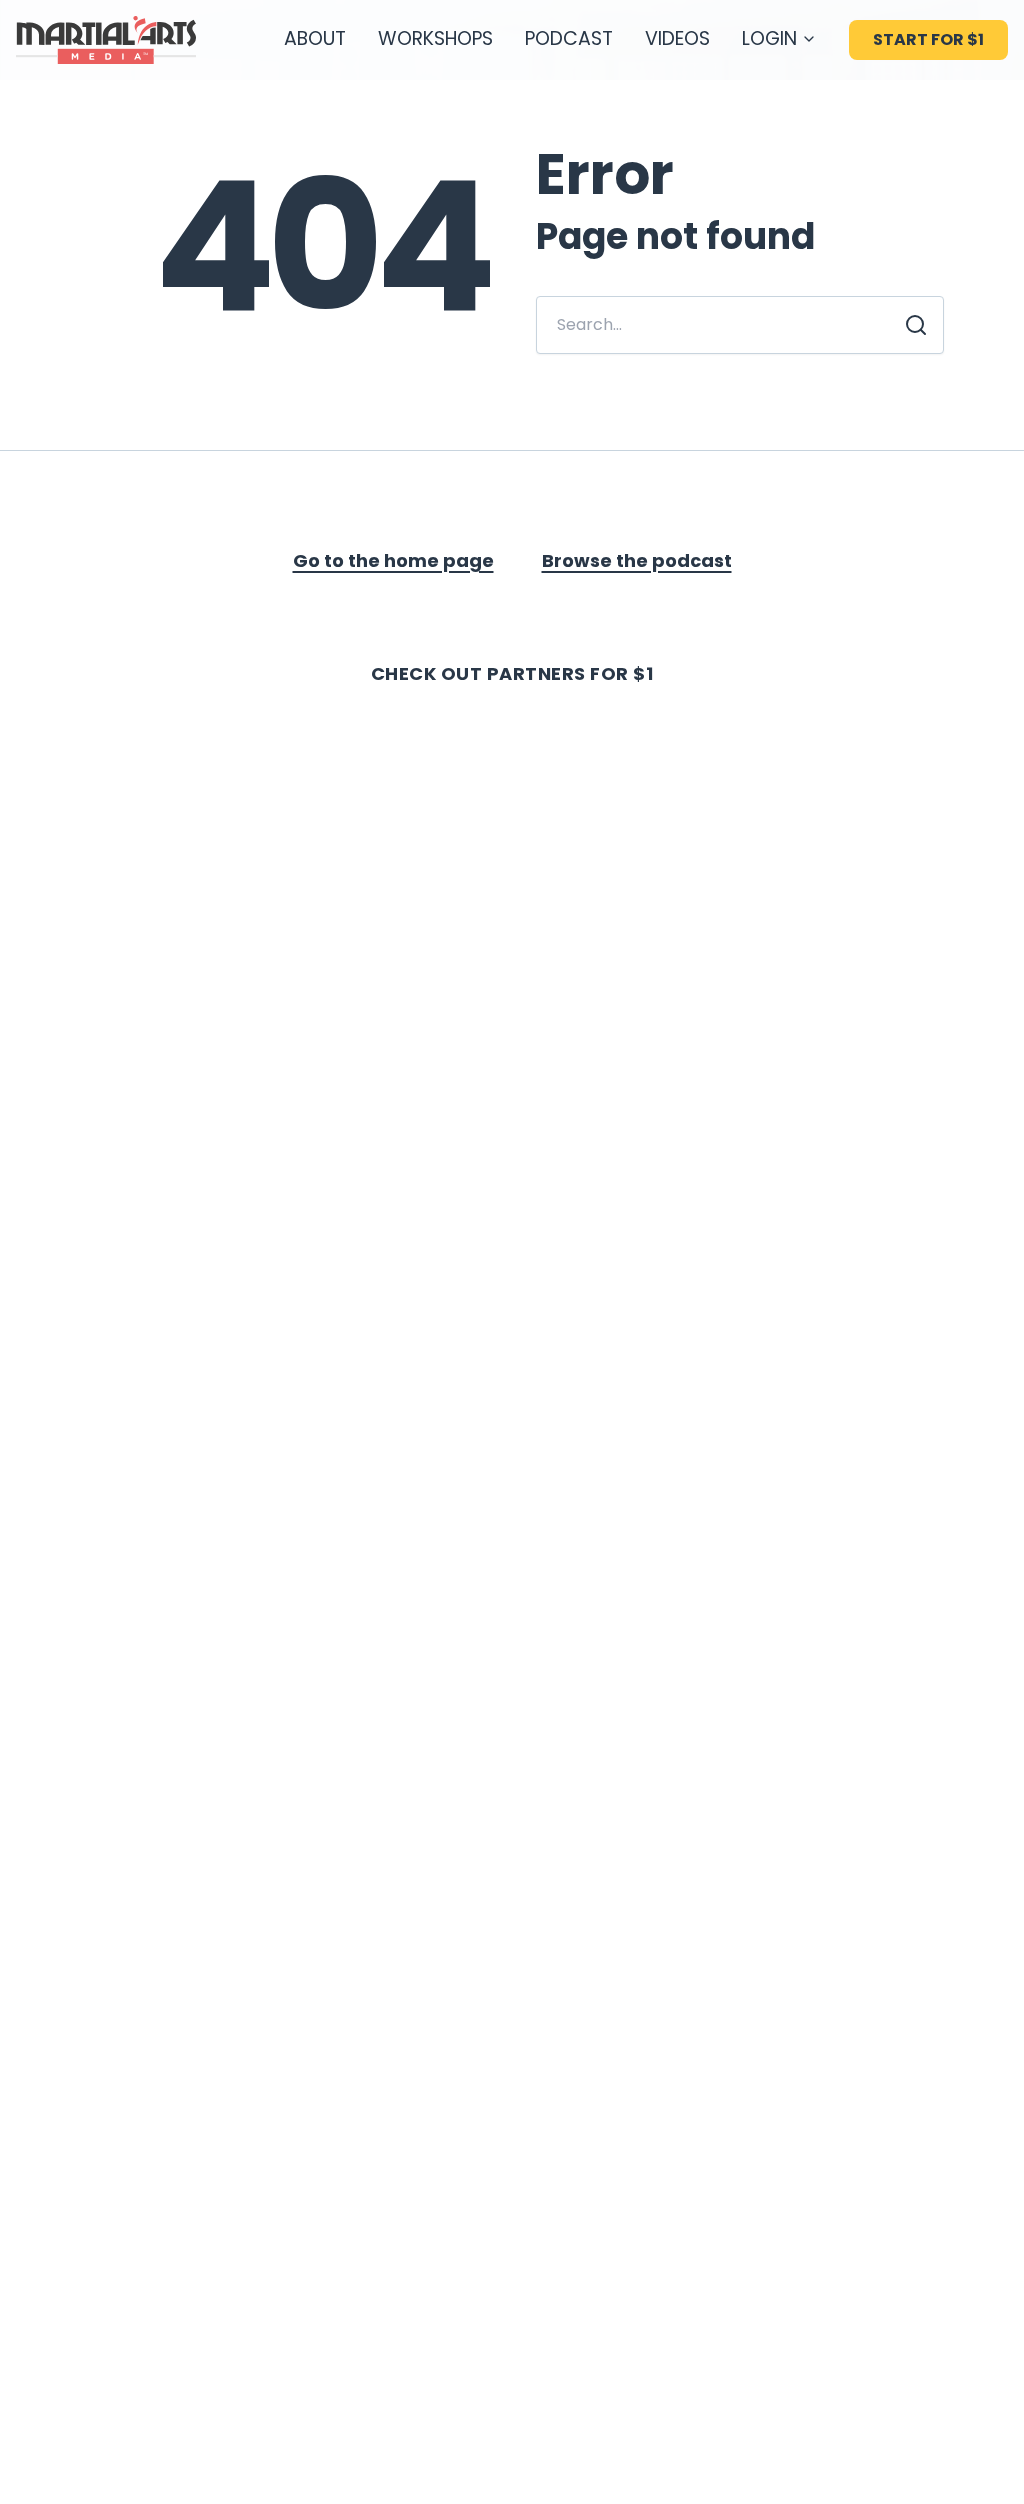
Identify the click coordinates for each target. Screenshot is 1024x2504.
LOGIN (769, 38)
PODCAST (569, 38)
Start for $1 (928, 39)
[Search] (916, 325)
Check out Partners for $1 (512, 673)
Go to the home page (393, 560)
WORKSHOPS (435, 38)
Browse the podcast (637, 560)
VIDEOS (677, 38)
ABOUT (315, 38)
